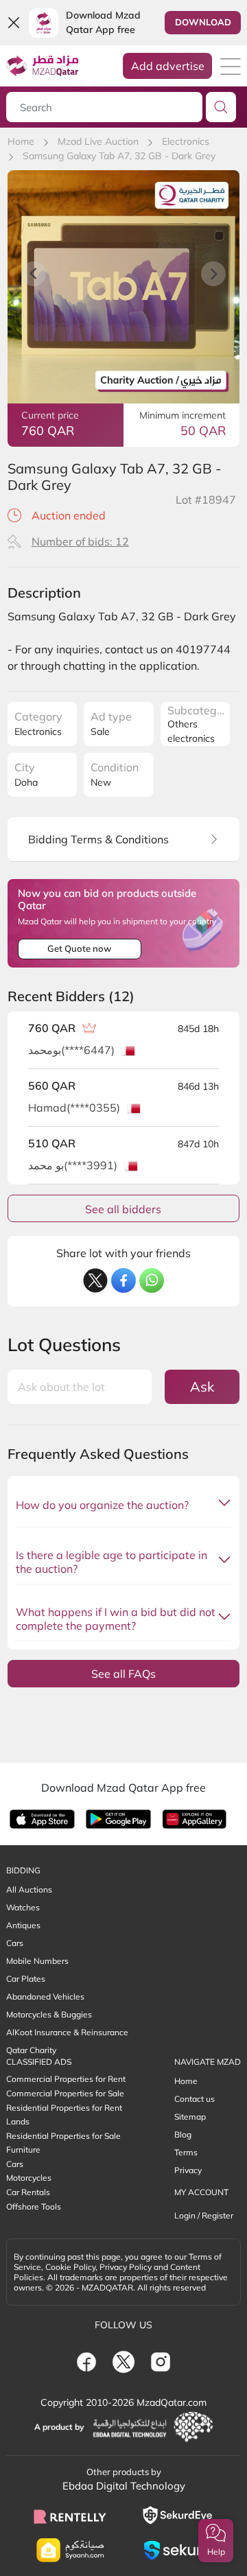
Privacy (188, 2170)
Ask (202, 1386)
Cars (15, 1943)
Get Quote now (79, 948)
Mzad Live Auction (98, 141)
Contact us (195, 2099)
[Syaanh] (70, 2550)
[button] (216, 2541)
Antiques (23, 1925)
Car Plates (26, 1979)
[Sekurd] (177, 2550)
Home (21, 141)
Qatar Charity (31, 2050)
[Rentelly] (70, 2516)
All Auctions (29, 1889)
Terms (186, 2152)
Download (203, 22)
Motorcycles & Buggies (49, 2014)
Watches (23, 1907)
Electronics (186, 141)
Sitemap (190, 2117)
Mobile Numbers (37, 1961)
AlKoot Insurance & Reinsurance (67, 2032)
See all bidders (123, 1209)
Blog (183, 2134)
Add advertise (168, 66)
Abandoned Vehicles (45, 1997)
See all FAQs (123, 1674)
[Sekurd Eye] (177, 2515)
